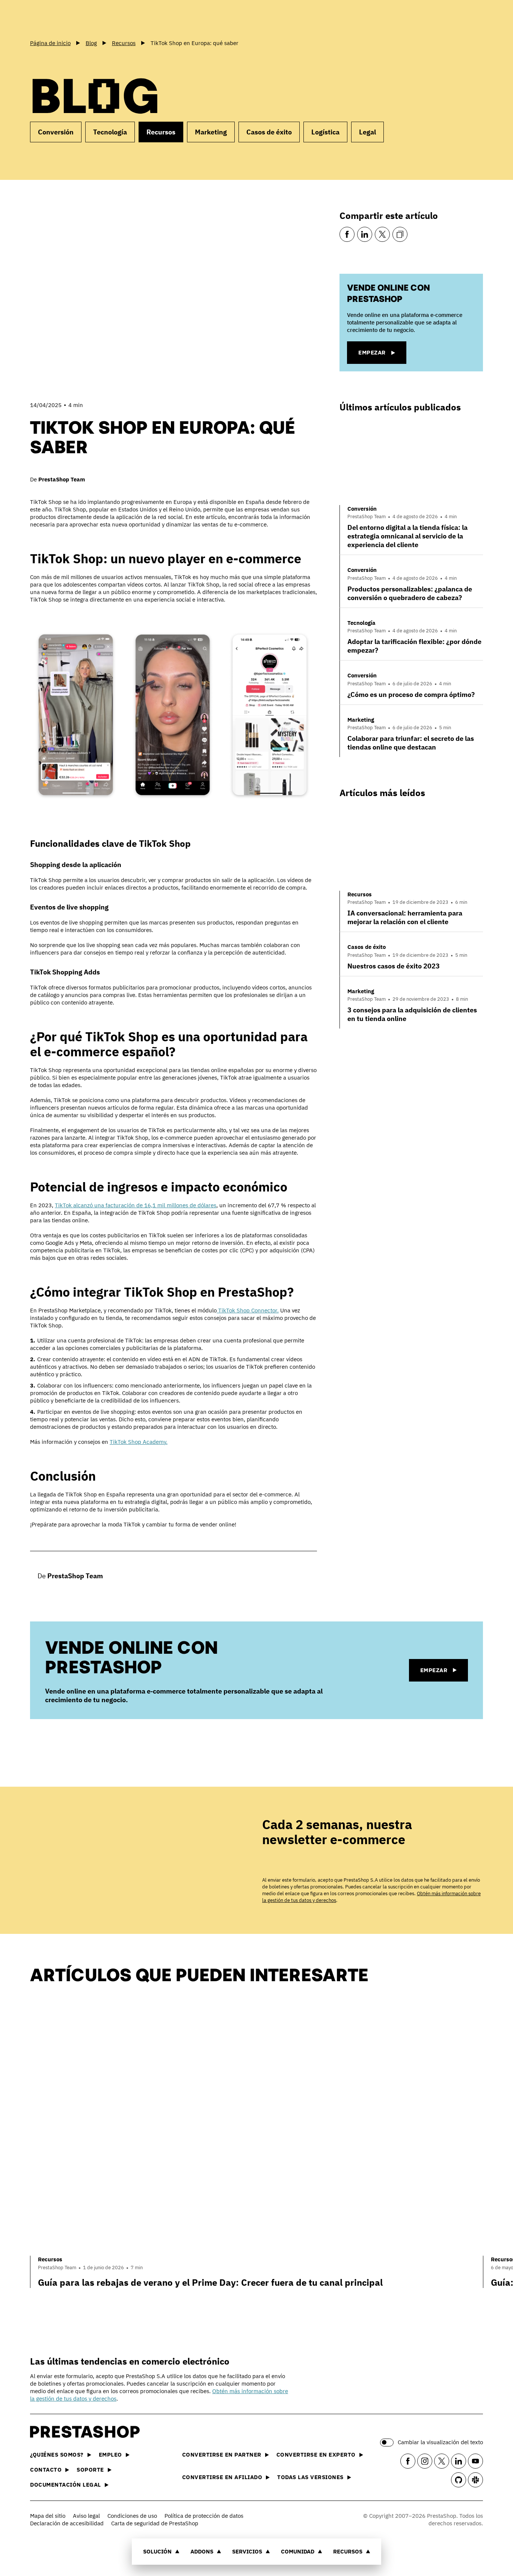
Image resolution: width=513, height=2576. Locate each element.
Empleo (110, 2455)
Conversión (56, 132)
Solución (157, 2551)
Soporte (90, 2470)
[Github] (459, 2480)
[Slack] (475, 2480)
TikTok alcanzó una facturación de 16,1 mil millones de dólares (136, 1205)
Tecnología (110, 132)
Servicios (247, 2551)
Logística (325, 132)
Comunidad (298, 2551)
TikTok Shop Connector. (248, 1310)
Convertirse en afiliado (222, 2477)
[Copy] (400, 234)
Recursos (348, 2551)
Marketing (211, 132)
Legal (367, 132)
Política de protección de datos (204, 2516)
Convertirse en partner (222, 2455)
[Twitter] (382, 234)
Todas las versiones (310, 2477)
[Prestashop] (64, 18)
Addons (202, 2551)
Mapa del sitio (48, 2516)
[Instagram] (425, 2461)
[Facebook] (347, 234)
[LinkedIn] (365, 234)
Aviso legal (86, 2516)
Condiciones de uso (132, 2516)
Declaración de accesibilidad (67, 2523)
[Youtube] (475, 2461)
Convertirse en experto (316, 2455)
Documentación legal (66, 2485)
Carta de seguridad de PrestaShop (155, 2523)
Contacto (46, 2470)
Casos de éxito (269, 132)
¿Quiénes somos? (57, 2455)
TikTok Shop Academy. (139, 1442)
